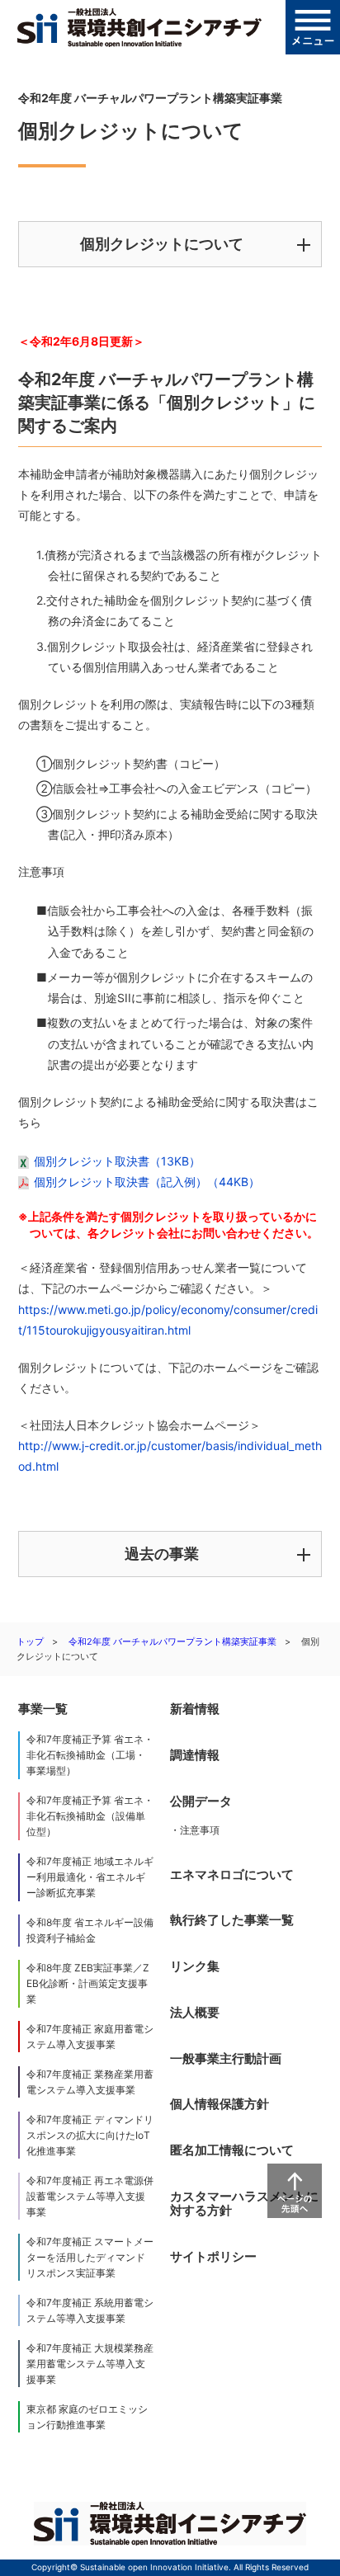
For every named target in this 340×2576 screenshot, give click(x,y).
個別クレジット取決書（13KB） (117, 1161)
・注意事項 (195, 1830)
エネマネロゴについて (232, 1874)
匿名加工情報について (232, 2150)
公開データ (201, 1801)
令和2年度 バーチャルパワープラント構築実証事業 (172, 1641)
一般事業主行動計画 (226, 2058)
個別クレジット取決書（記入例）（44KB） (147, 1182)
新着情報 (195, 1709)
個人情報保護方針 (220, 2104)
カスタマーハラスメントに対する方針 (244, 2204)
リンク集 (195, 1966)
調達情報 (195, 1755)
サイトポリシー (213, 2256)
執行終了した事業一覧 (232, 1920)
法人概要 (195, 2012)
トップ (30, 1641)
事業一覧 (43, 1709)
